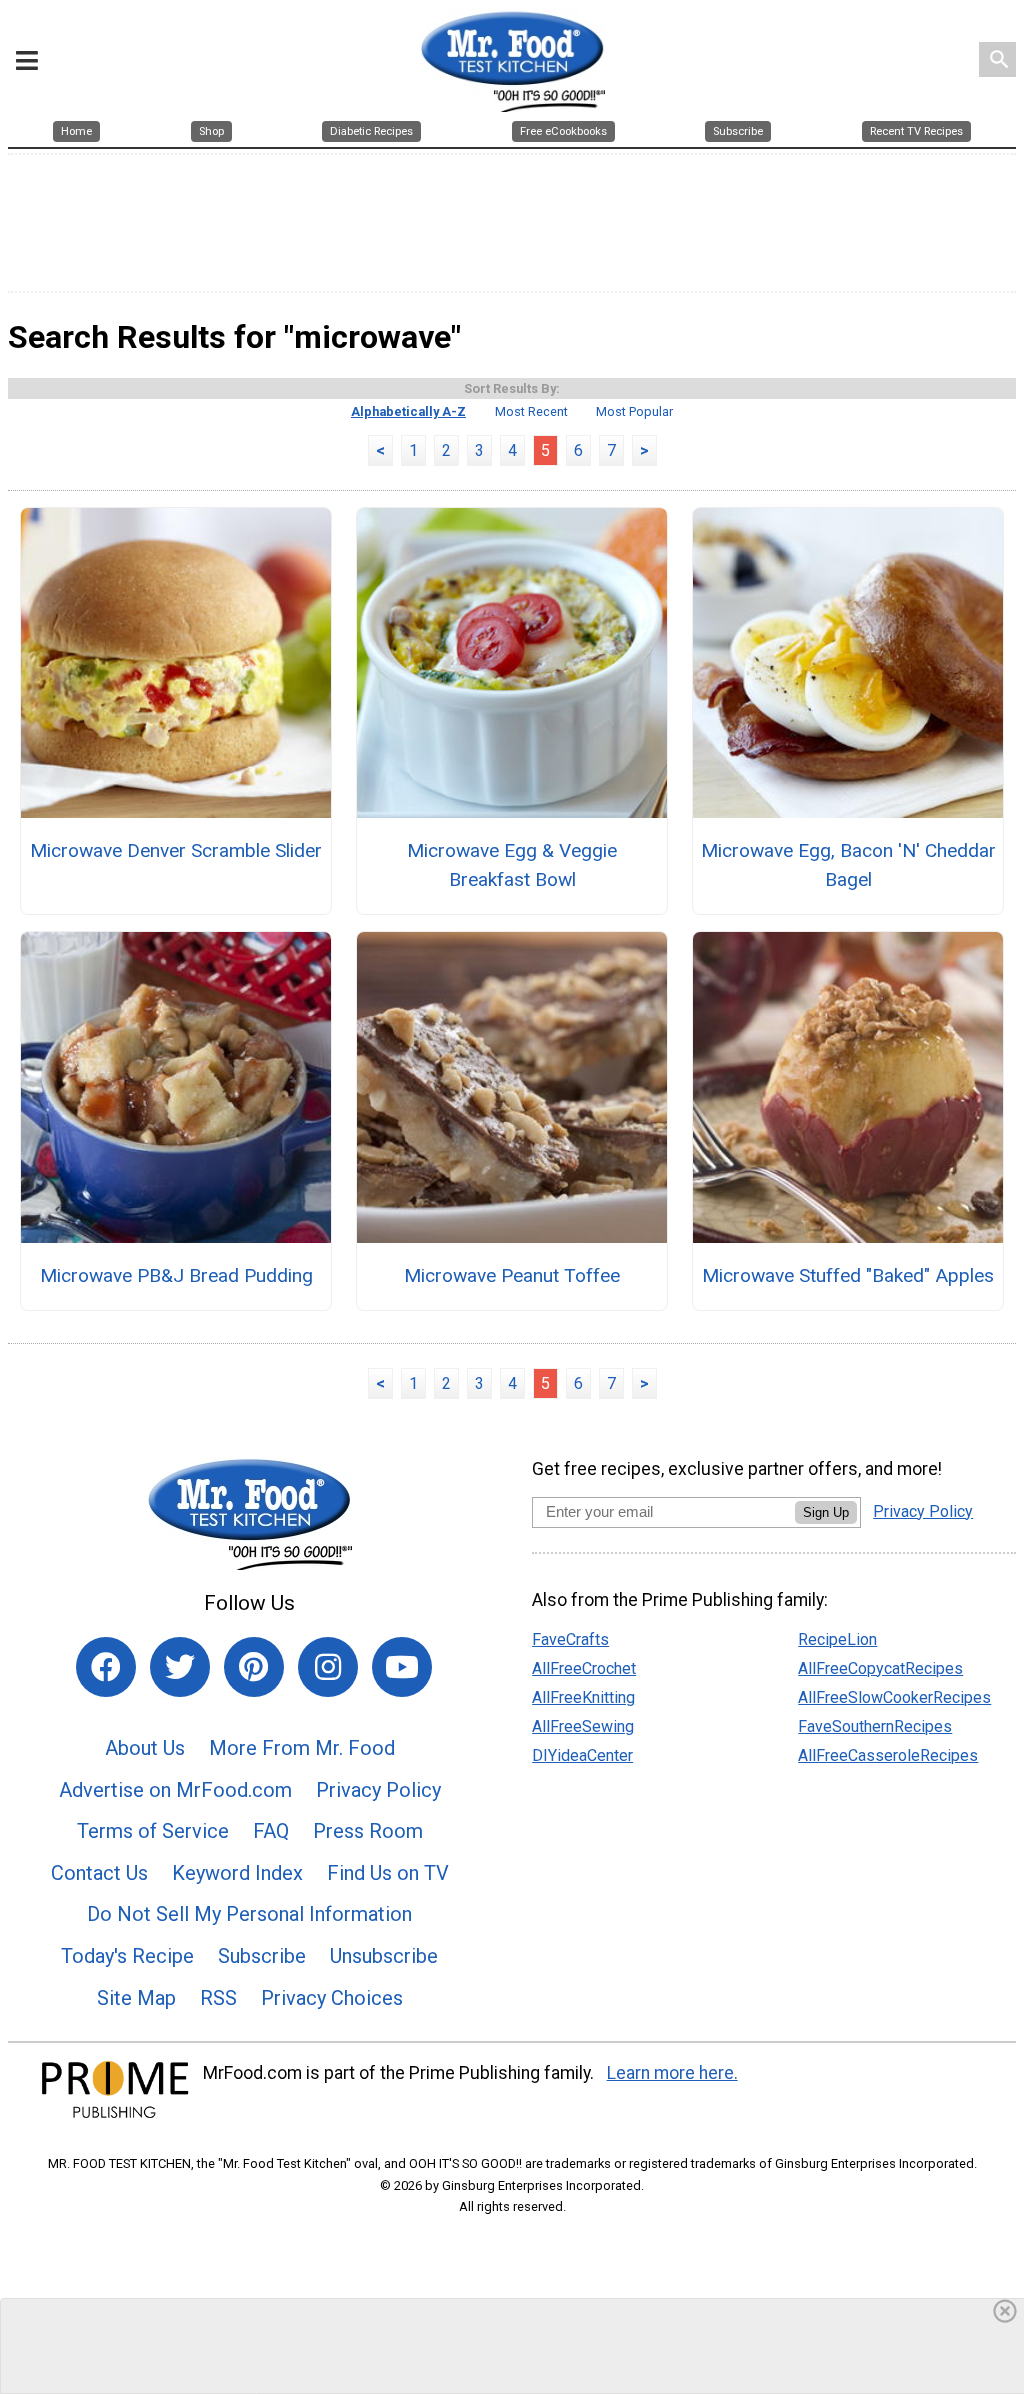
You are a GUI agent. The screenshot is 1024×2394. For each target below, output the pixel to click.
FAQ (271, 1831)
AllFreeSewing (583, 1726)
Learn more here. (672, 2073)
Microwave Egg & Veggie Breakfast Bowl (512, 865)
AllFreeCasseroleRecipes (888, 1755)
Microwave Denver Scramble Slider (176, 850)
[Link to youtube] (402, 1667)
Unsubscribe (384, 1956)
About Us (145, 1748)
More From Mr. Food (302, 1748)
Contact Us (99, 1873)
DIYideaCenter (582, 1755)
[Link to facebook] (106, 1667)
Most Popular (634, 411)
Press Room (368, 1831)
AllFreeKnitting (583, 1697)
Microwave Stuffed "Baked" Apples (848, 1275)
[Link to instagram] (328, 1667)
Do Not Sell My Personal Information (249, 1914)
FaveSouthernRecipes (875, 1726)
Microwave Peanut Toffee (512, 1275)
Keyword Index (237, 1873)
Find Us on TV (388, 1873)
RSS (218, 1998)
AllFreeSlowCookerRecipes (894, 1697)
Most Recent (531, 411)
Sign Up (826, 1512)
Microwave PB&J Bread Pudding (176, 1275)
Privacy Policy (378, 1790)
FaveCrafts (570, 1639)
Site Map (136, 1998)
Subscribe (262, 1956)
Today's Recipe (127, 1956)
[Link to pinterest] (254, 1667)
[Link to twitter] (180, 1667)
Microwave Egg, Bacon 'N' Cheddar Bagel (848, 865)
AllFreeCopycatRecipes (880, 1668)
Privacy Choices (332, 1998)
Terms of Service (153, 1831)
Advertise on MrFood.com (175, 1790)
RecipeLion (837, 1639)
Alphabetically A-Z (408, 411)
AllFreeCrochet (584, 1668)
